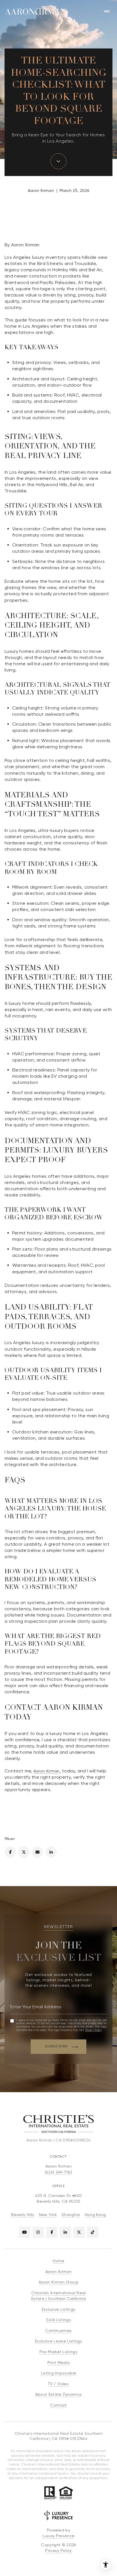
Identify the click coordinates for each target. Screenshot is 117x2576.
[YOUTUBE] (24, 2232)
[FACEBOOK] (52, 2232)
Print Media (59, 2363)
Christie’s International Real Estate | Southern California (58, 2296)
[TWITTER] (79, 2232)
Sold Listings (58, 2320)
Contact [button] (58, 2405)
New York (48, 2215)
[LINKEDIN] (65, 2232)
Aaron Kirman (47, 1771)
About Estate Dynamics (59, 2394)
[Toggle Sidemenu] (107, 11)
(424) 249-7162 (58, 2172)
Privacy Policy (93, 2030)
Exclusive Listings (59, 2309)
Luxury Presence (59, 2536)
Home (58, 2261)
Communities (58, 2331)
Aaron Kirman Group (58, 2282)
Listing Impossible (59, 2373)
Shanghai (71, 2215)
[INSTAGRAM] (38, 2232)
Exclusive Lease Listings (58, 2341)
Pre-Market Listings (58, 2352)
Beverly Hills (23, 2215)
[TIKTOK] (93, 2232)
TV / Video (58, 2384)
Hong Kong (95, 2215)
